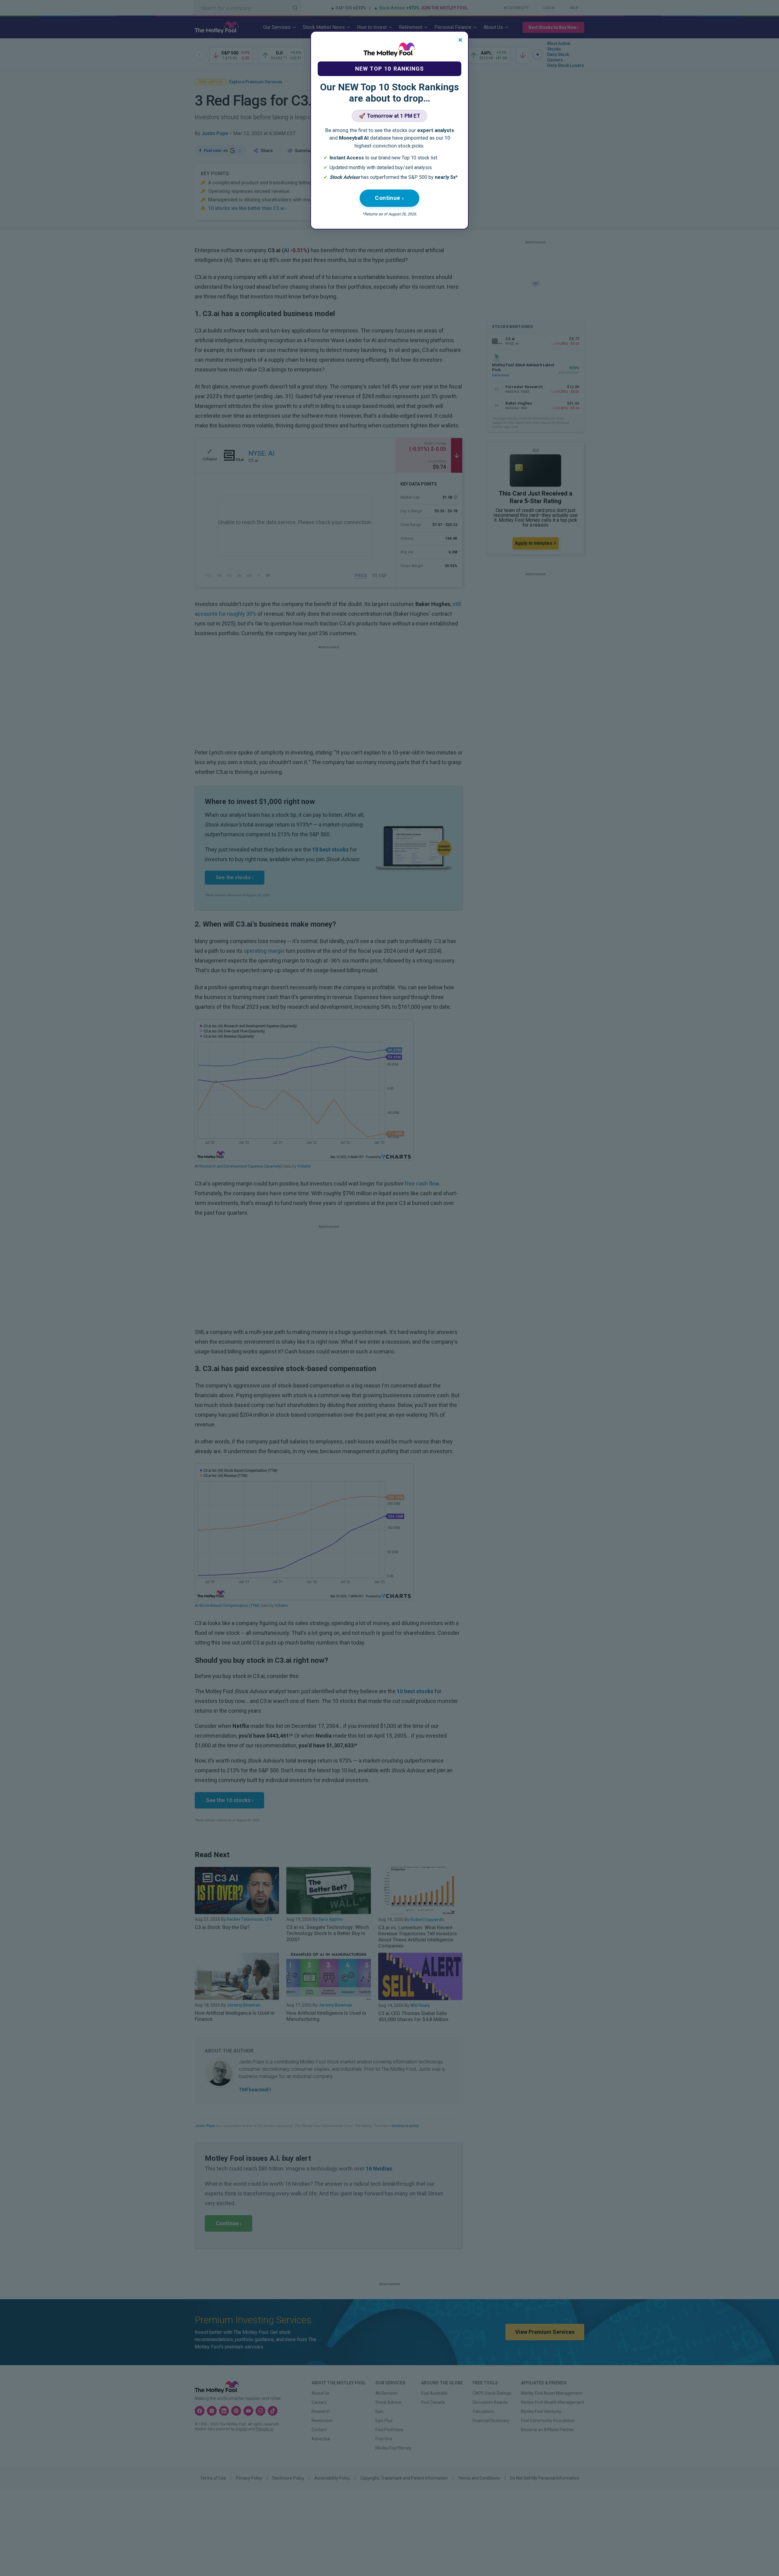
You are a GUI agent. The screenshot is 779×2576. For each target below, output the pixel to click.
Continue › (389, 198)
